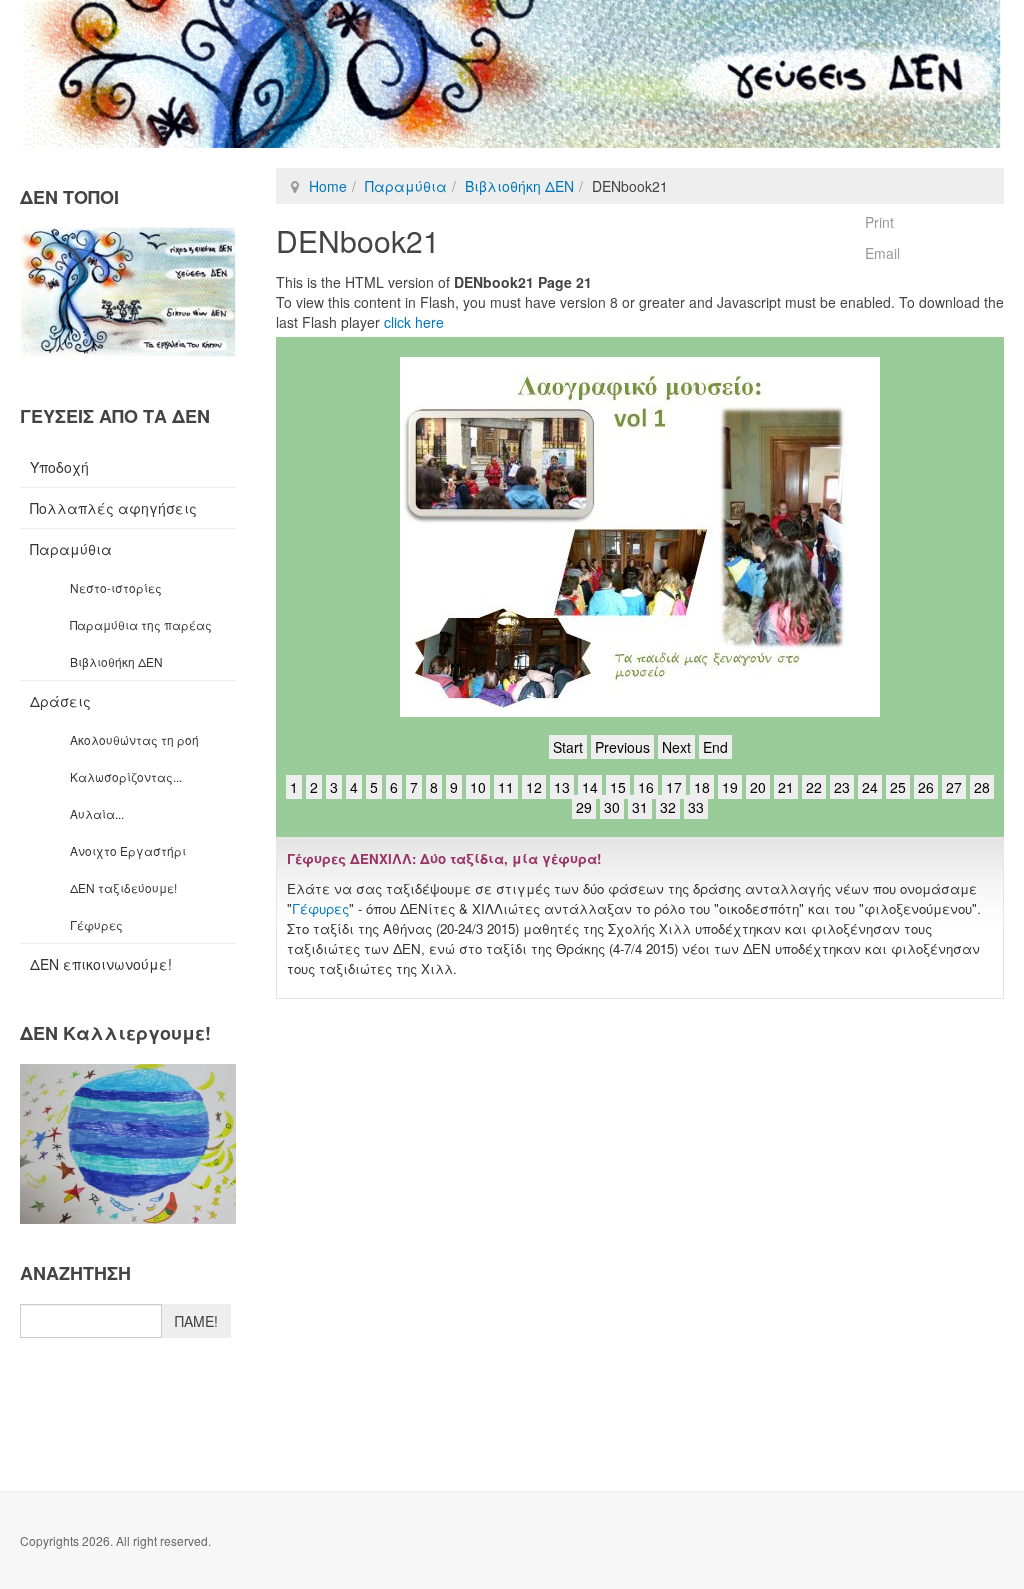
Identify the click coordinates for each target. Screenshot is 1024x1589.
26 (926, 787)
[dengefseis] (512, 74)
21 (786, 787)
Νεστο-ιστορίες (116, 587)
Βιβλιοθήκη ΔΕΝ (519, 186)
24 (870, 787)
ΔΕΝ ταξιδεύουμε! (123, 887)
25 (898, 787)
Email (882, 253)
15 (618, 787)
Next (676, 747)
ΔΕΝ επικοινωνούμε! (101, 964)
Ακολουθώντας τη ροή (134, 739)
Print (879, 222)
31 (640, 807)
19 (730, 787)
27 (954, 787)
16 (646, 787)
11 (506, 787)
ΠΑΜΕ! (196, 1321)
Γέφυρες (320, 908)
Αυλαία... (97, 813)
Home (328, 186)
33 (696, 807)
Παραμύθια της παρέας (141, 624)
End (715, 747)
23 (842, 787)
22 (814, 787)
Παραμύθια (406, 186)
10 (478, 787)
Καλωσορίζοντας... (126, 776)
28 (982, 787)
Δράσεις (60, 701)
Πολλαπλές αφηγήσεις (113, 508)
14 (590, 787)
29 (584, 807)
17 (674, 787)
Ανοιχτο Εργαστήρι (128, 850)
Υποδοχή (59, 467)
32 (668, 807)
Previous (622, 747)
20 (758, 787)
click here (414, 322)
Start (568, 747)
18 (702, 787)
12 (534, 787)
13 (562, 787)
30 (612, 807)
